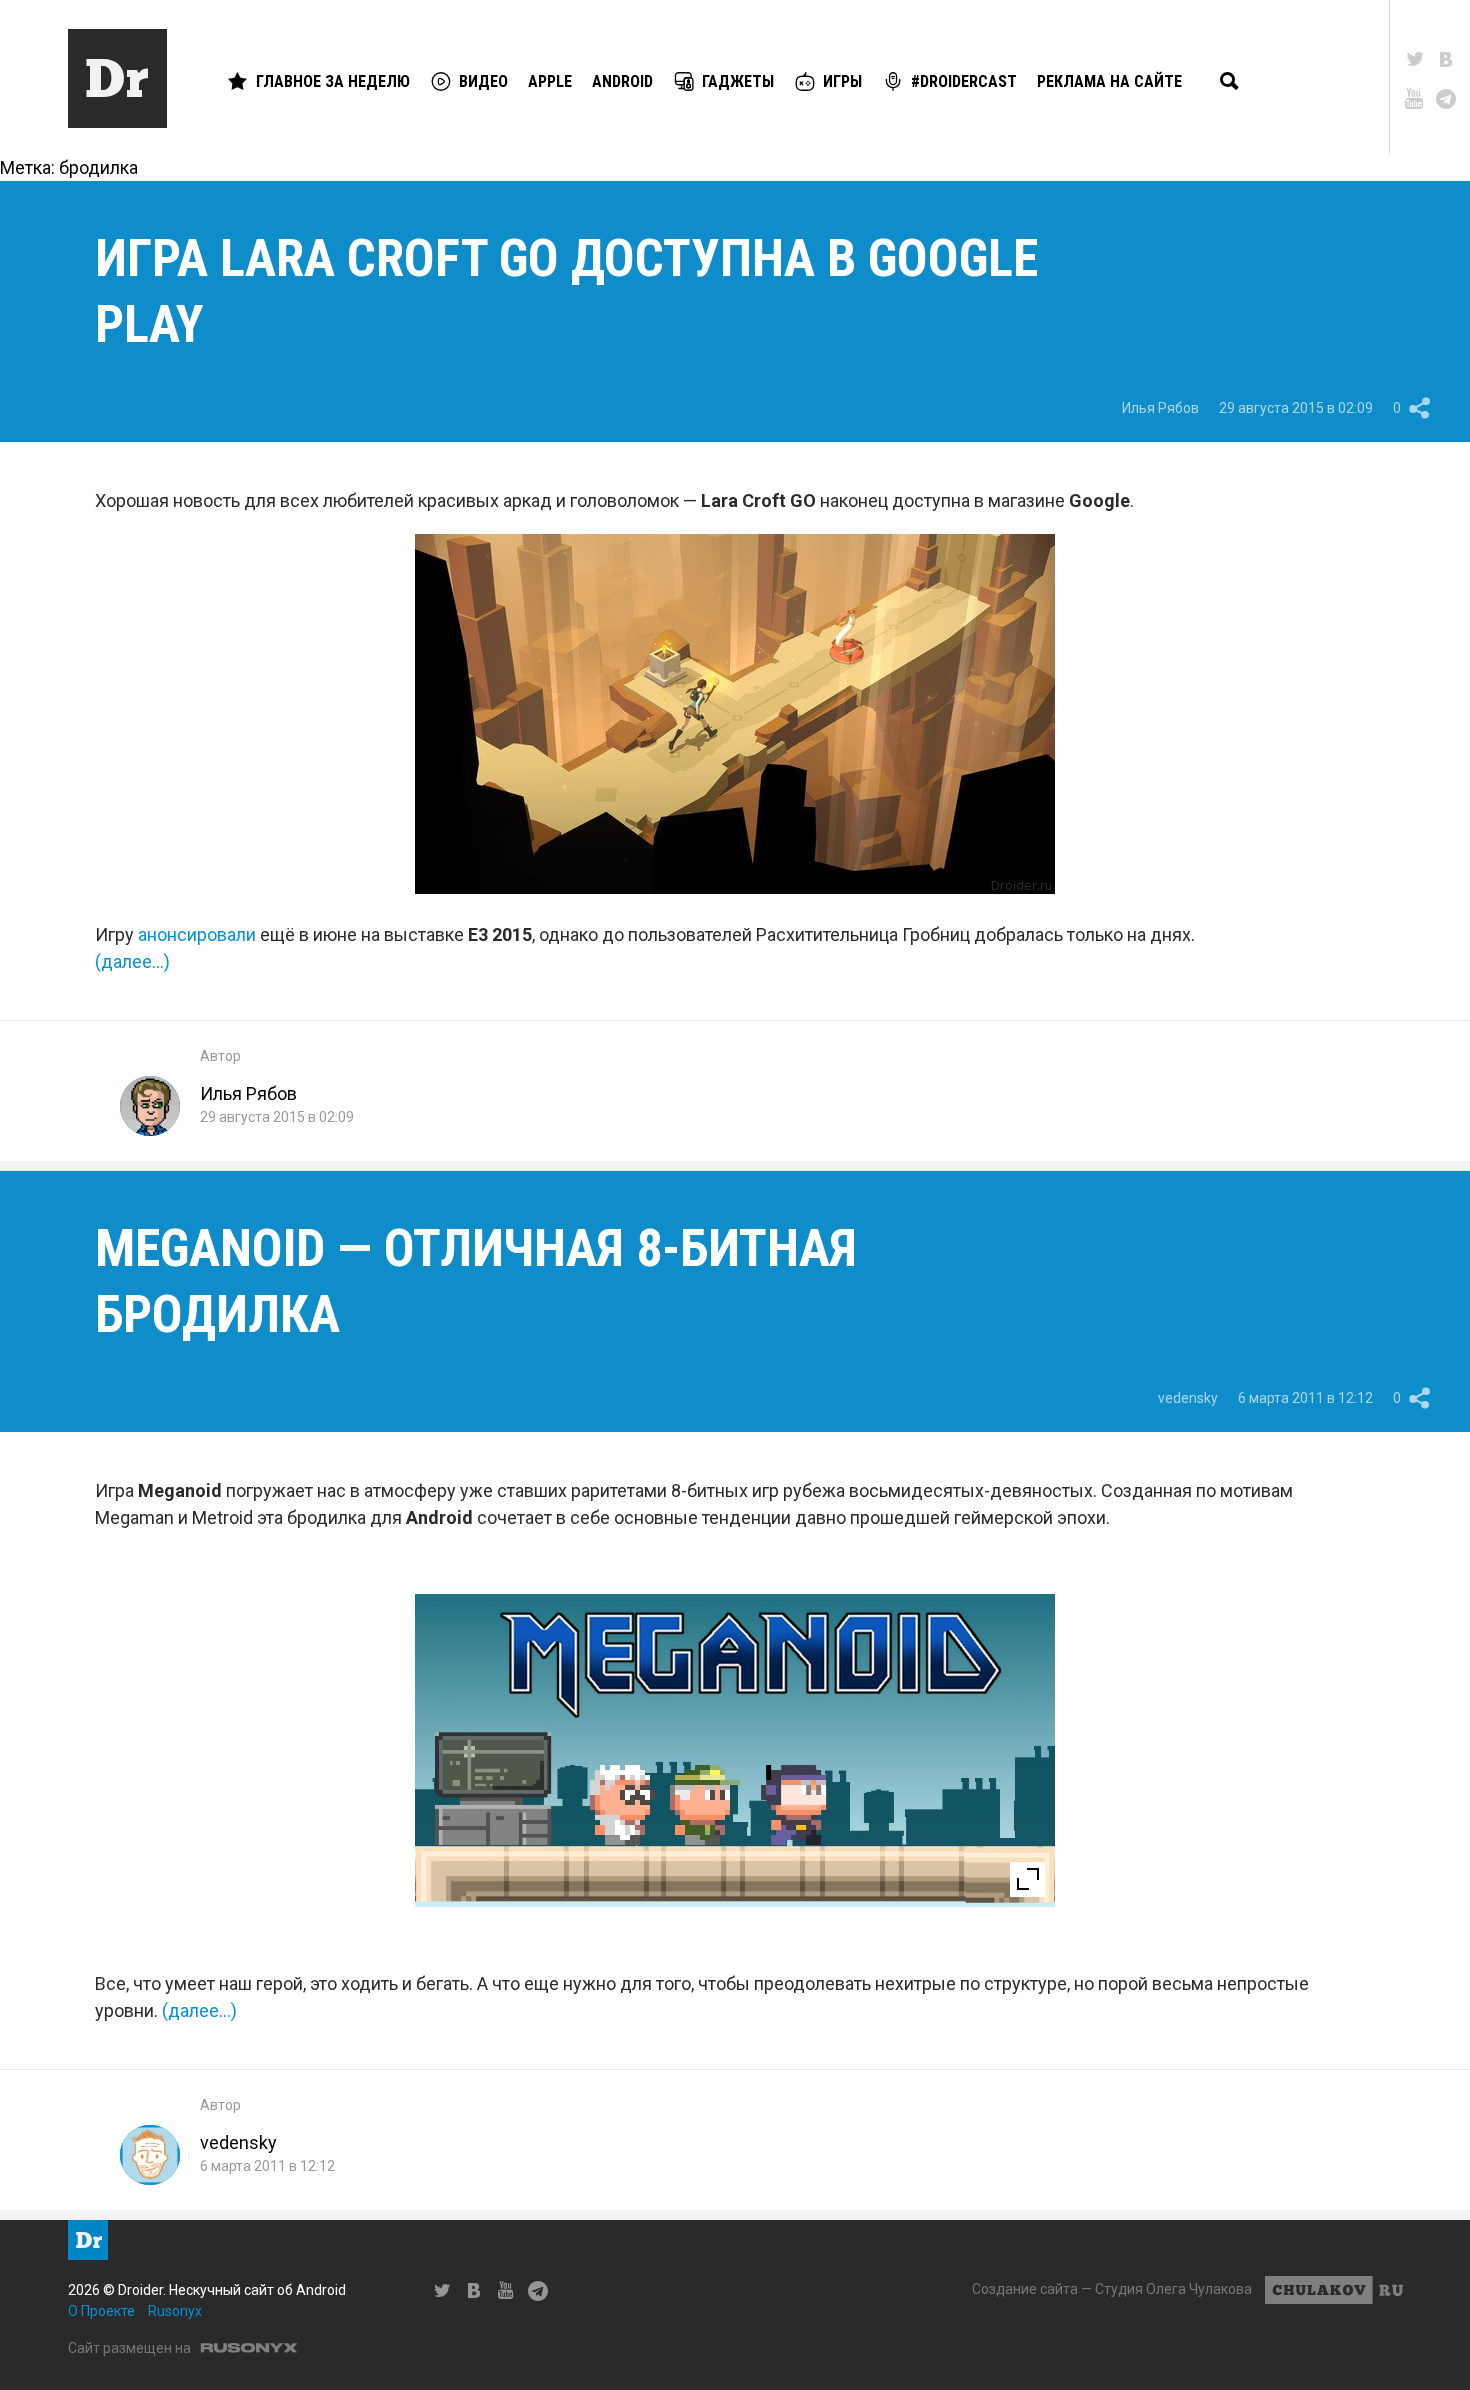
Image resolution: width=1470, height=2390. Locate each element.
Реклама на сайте (1109, 81)
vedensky (1188, 1398)
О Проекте (101, 2311)
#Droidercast (964, 81)
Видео (483, 81)
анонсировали (197, 934)
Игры (842, 81)
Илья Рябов (1160, 408)
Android (622, 81)
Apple (550, 81)
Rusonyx (175, 2311)
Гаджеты (738, 81)
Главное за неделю (333, 81)
